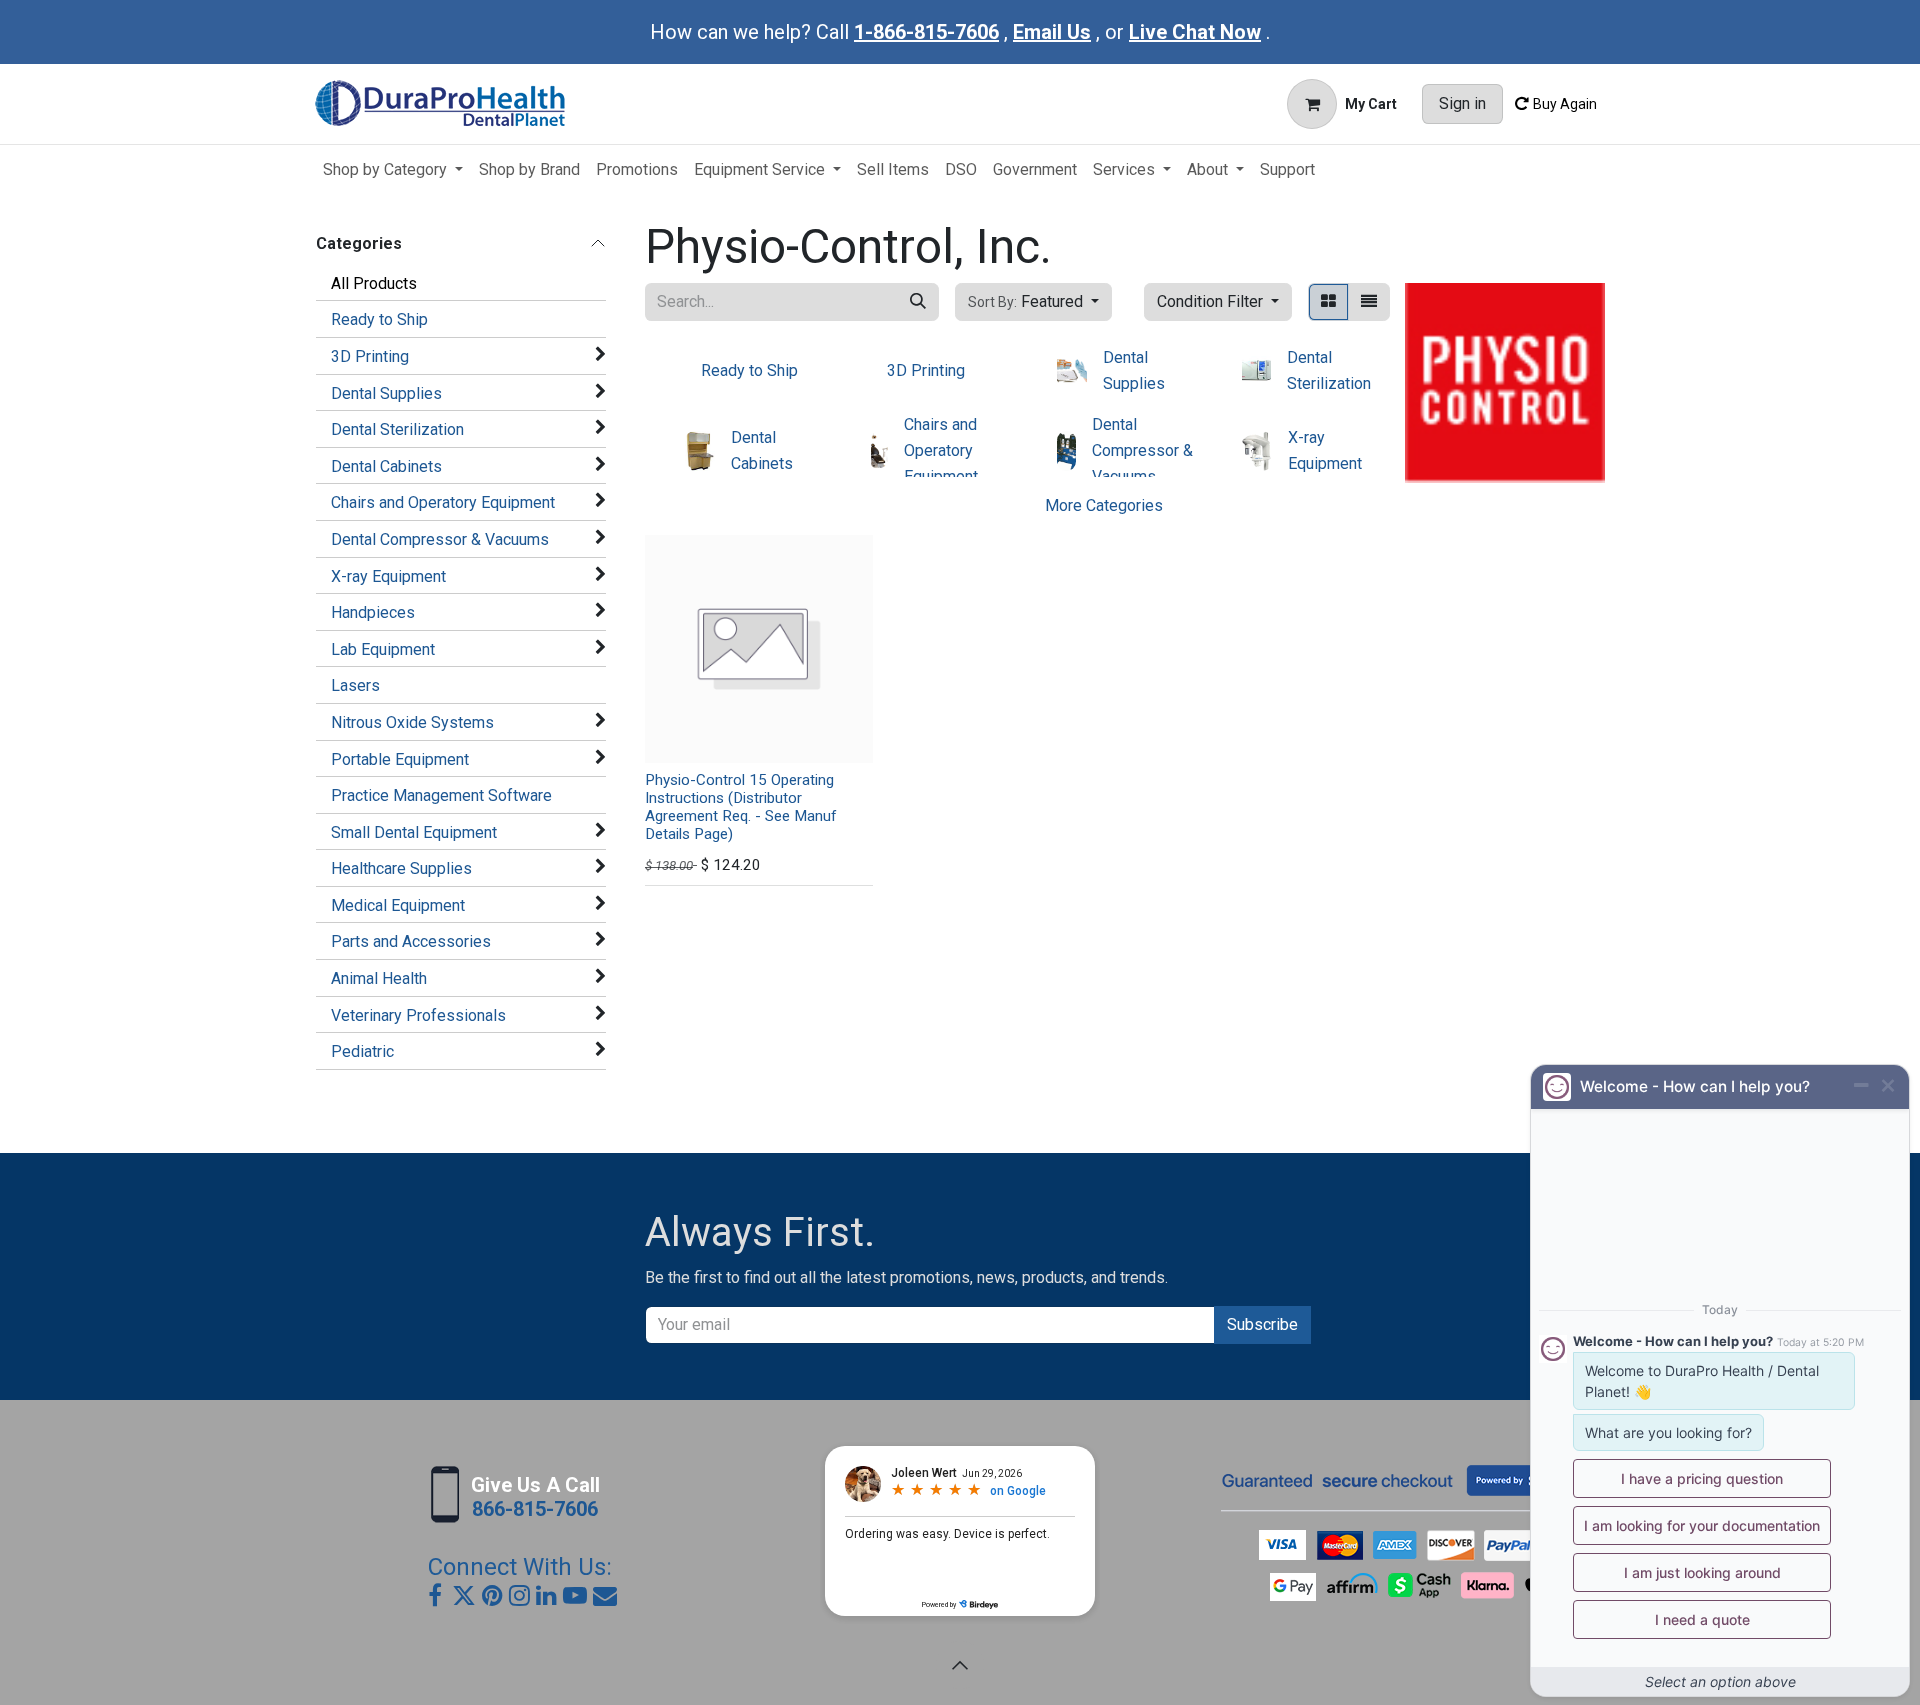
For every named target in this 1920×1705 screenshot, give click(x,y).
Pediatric (362, 1051)
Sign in (1462, 103)
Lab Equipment (383, 649)
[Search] (918, 302)
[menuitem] (393, 170)
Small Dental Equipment (414, 832)
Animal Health (379, 978)
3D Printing (370, 356)
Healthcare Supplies (401, 868)
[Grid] (1328, 302)
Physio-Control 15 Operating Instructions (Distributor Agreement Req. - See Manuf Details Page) (741, 807)
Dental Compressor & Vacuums (440, 539)
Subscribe (1262, 1324)
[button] (1033, 302)
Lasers (355, 685)
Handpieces (373, 612)
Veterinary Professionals (418, 1015)
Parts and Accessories (411, 941)
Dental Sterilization (397, 429)
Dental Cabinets (386, 466)
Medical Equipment (398, 905)
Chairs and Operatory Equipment (443, 502)
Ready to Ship (379, 319)
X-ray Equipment (388, 576)
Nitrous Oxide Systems (412, 722)
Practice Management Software (441, 795)
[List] (1369, 302)
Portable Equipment (400, 759)
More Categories (1104, 505)
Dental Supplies (386, 393)
